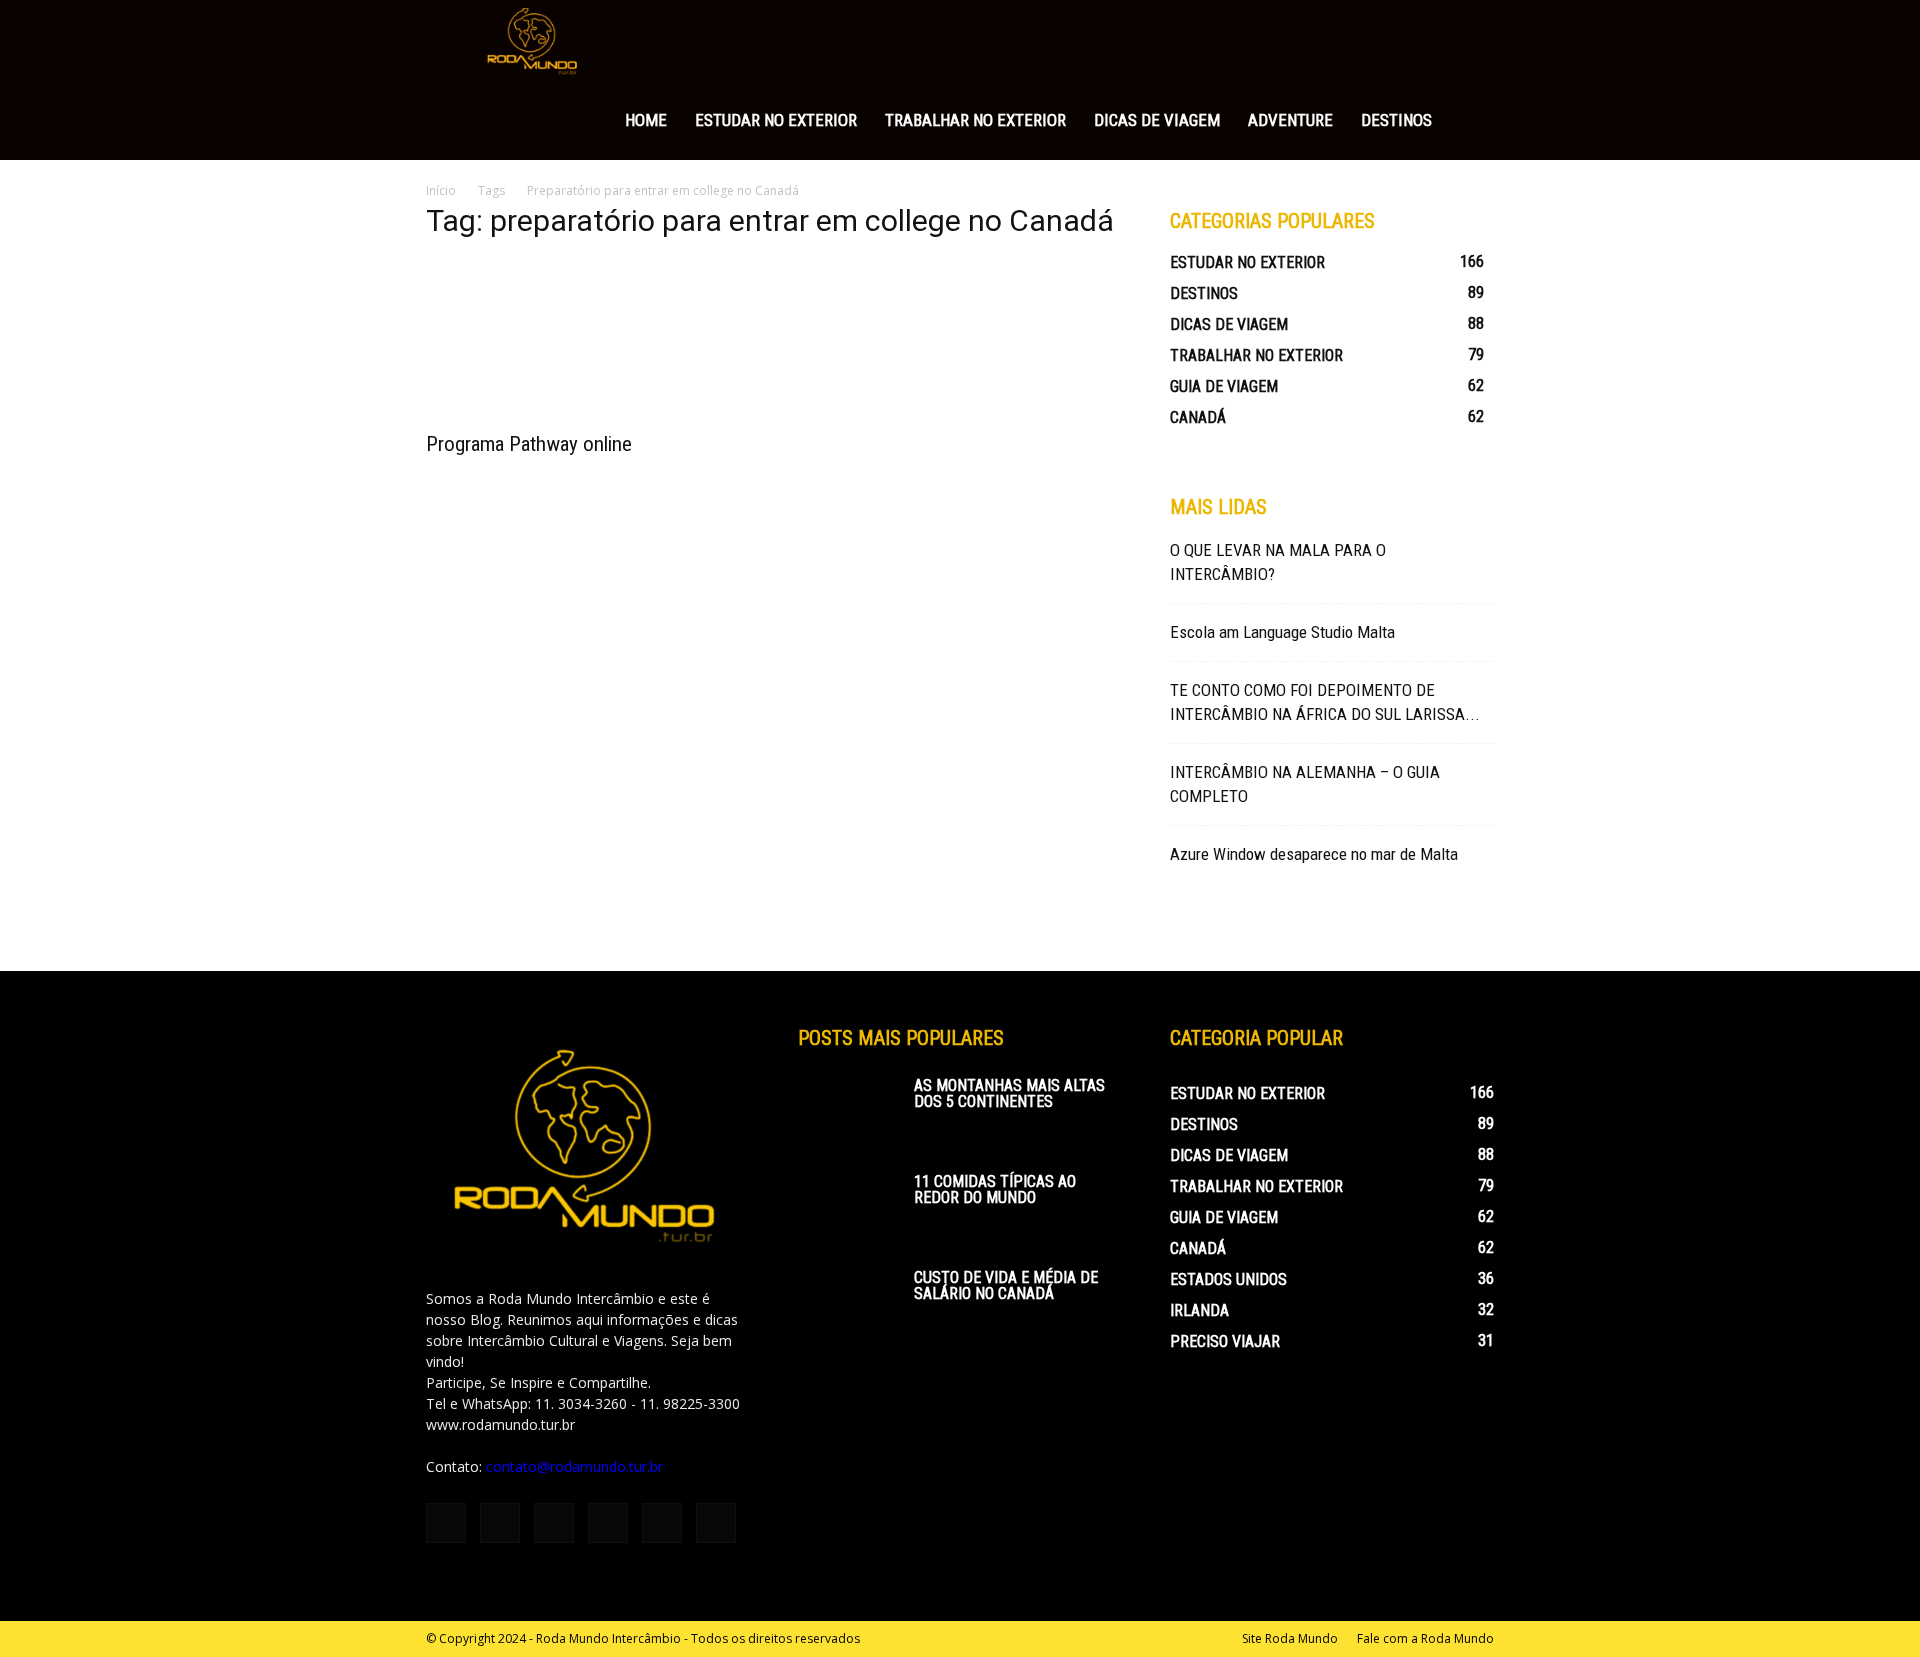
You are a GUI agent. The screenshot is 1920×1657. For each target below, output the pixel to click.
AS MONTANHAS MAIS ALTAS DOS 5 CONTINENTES (1009, 1093)
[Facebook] (446, 1523)
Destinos (1396, 120)
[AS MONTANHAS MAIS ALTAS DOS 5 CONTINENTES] (848, 1113)
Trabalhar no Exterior (975, 120)
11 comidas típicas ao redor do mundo (995, 1189)
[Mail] (608, 1523)
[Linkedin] (554, 1523)
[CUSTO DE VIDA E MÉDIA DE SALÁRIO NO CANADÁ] (848, 1305)
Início (441, 190)
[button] (1470, 41)
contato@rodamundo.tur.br (574, 1466)
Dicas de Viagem (1157, 120)
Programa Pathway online (529, 444)
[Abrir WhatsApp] (1870, 1606)
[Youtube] (716, 1523)
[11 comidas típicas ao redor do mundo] (848, 1209)
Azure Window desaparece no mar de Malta (1314, 854)
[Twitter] (662, 1523)
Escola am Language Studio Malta (1282, 632)
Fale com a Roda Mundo (1425, 1638)
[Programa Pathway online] (588, 339)
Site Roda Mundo (1290, 1638)
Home (646, 120)
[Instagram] (500, 1523)
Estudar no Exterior (776, 120)
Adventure (1290, 120)
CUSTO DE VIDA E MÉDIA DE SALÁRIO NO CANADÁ (1006, 1285)
